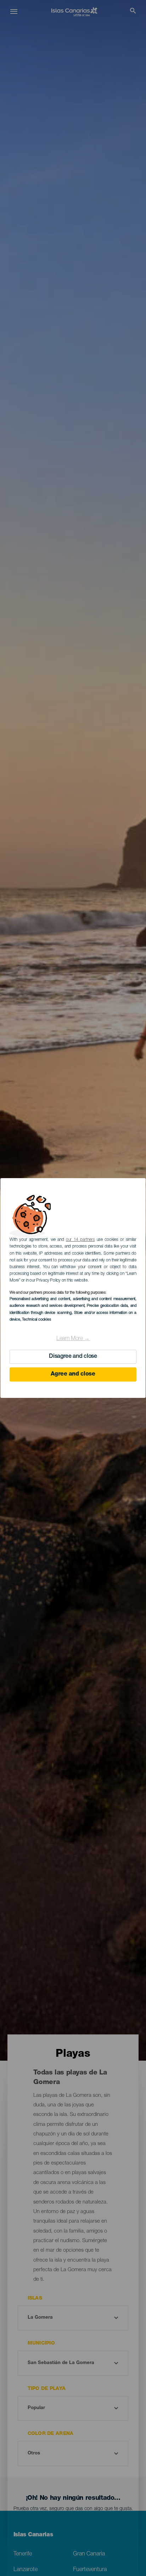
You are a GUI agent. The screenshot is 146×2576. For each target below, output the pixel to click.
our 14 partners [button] (80, 1240)
